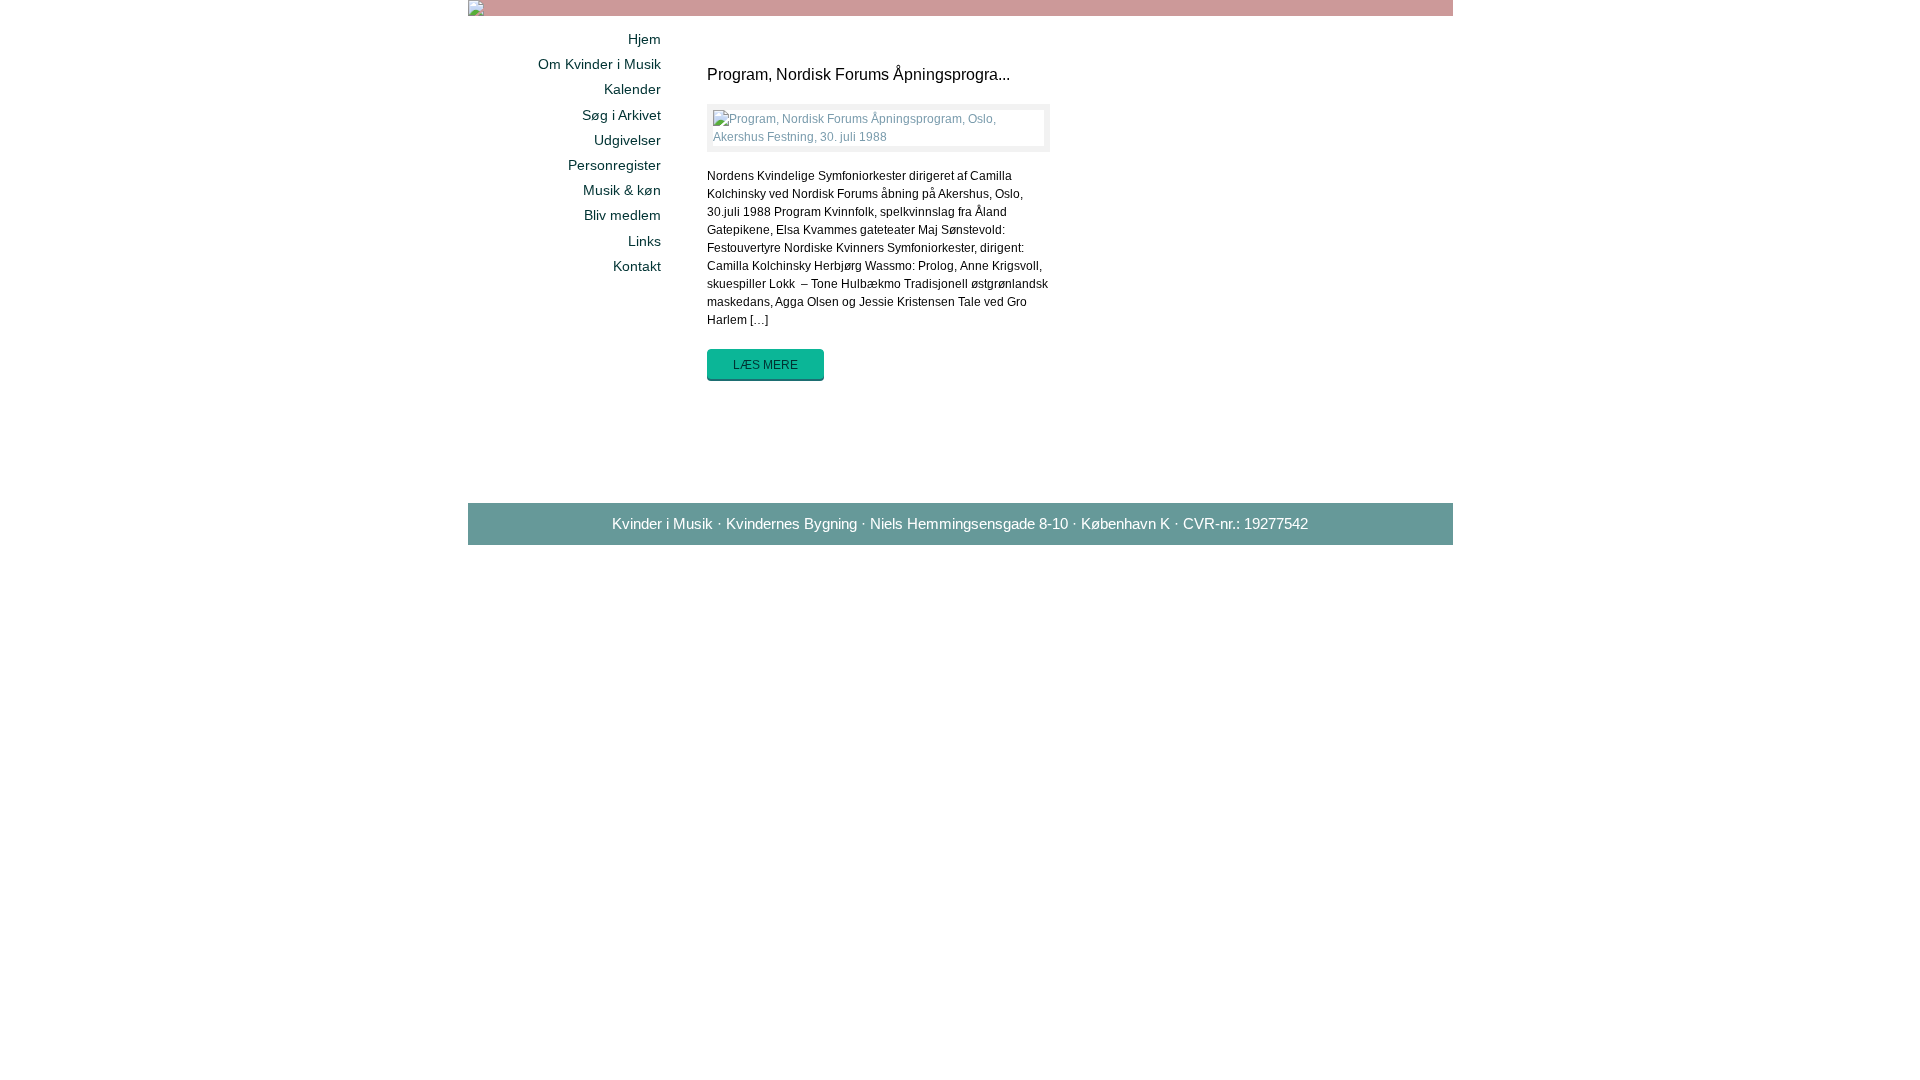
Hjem (644, 39)
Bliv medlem (622, 215)
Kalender (632, 89)
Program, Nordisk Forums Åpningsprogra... (858, 74)
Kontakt (637, 266)
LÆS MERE (765, 365)
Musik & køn (622, 190)
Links (644, 241)
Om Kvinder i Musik (599, 64)
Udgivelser (627, 140)
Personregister (614, 165)
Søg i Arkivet (621, 115)
